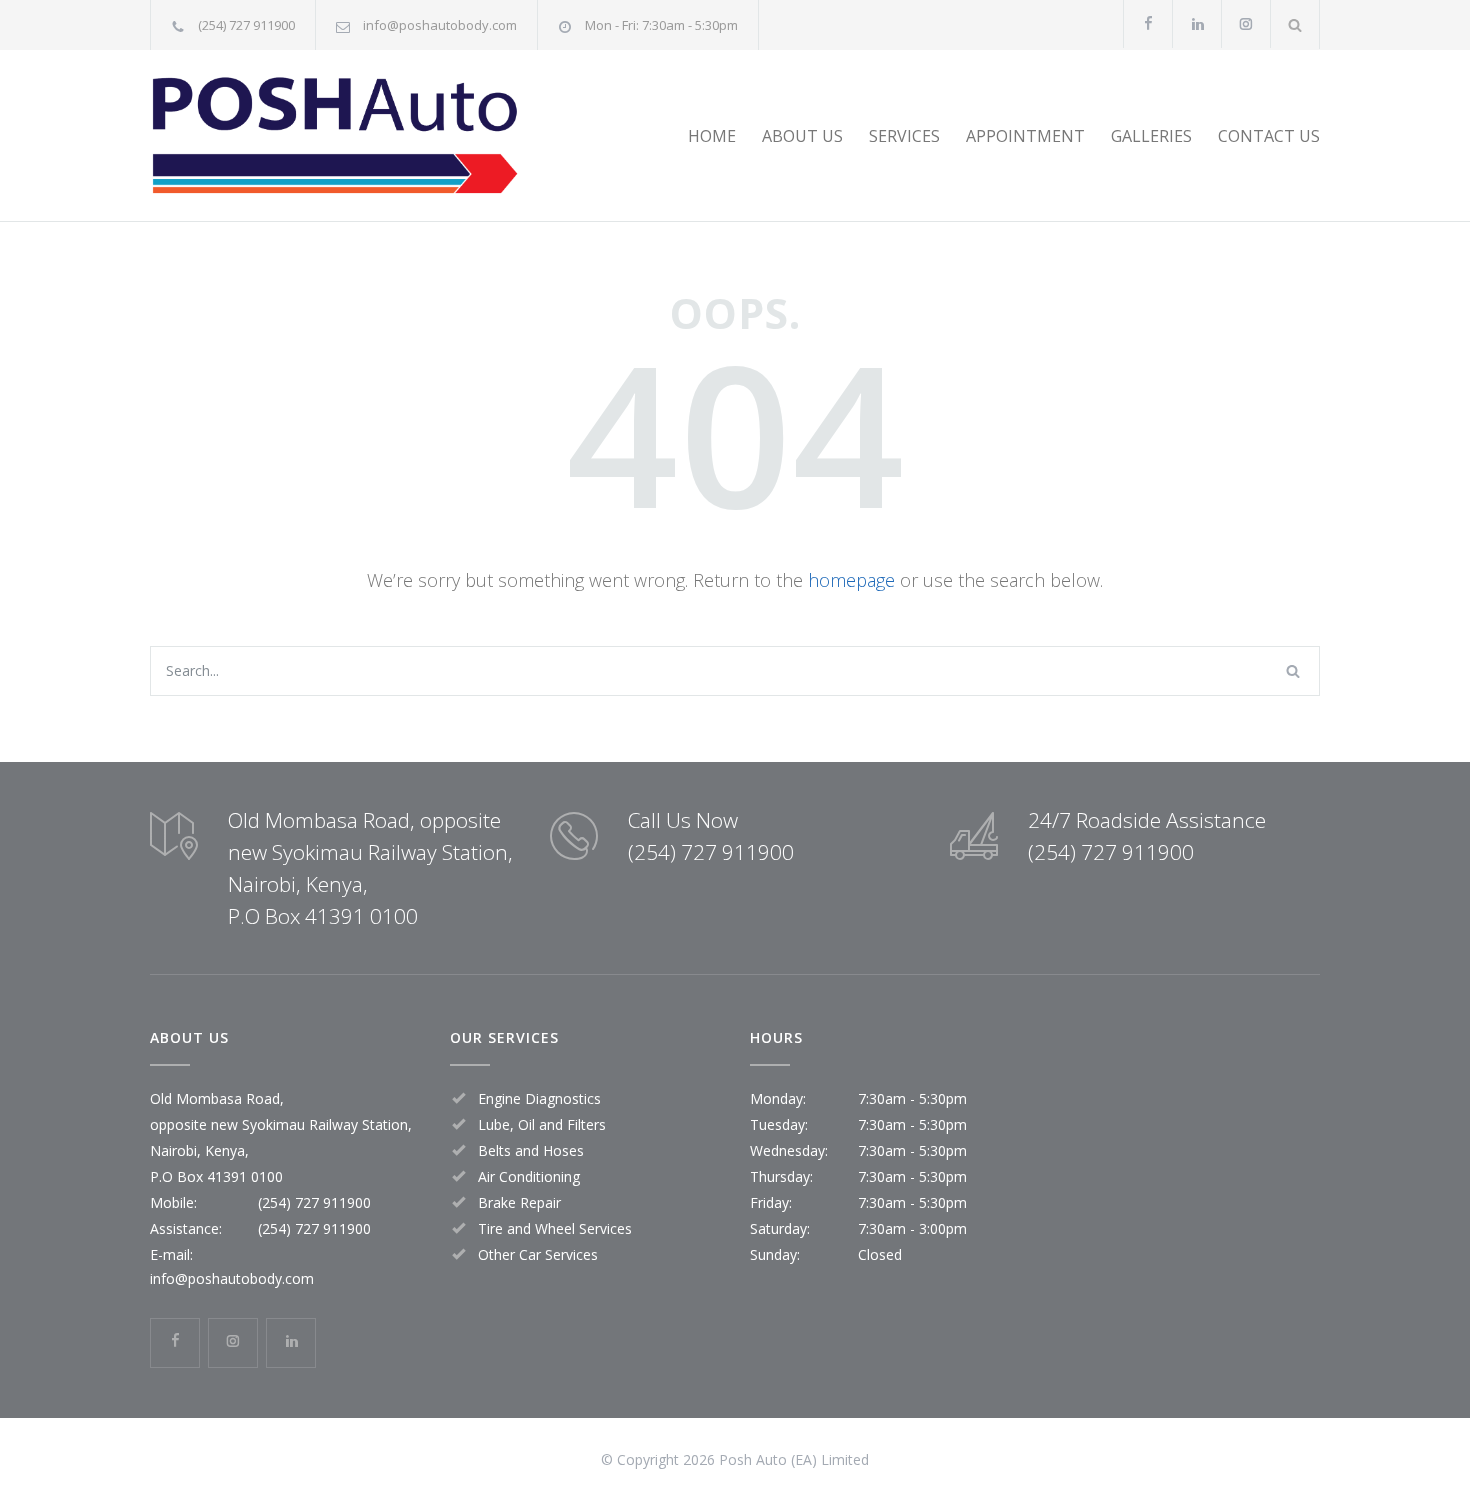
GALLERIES (1151, 136)
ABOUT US (802, 136)
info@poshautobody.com (440, 25)
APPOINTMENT (1025, 136)
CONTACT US (1269, 136)
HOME (712, 136)
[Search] (1295, 24)
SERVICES (904, 136)
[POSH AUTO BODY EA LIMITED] (335, 135)
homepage (851, 580)
